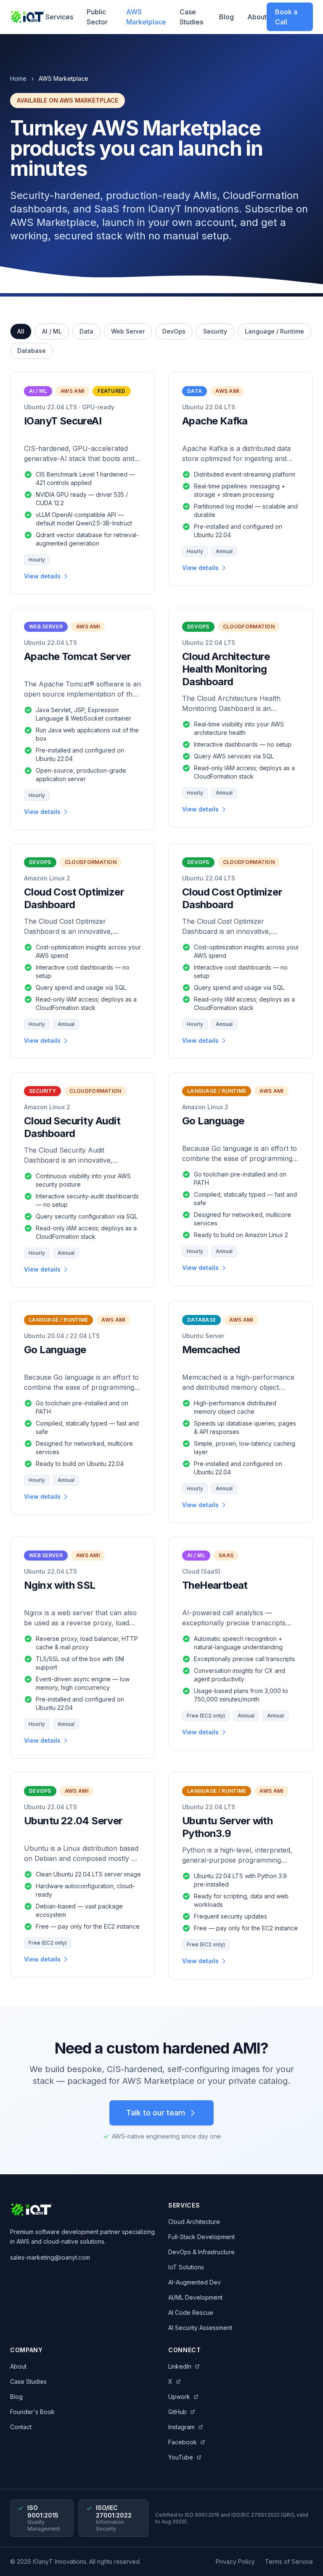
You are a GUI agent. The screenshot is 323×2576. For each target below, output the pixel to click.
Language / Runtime (274, 331)
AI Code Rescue (191, 2312)
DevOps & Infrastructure (201, 2252)
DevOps (174, 331)
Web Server (128, 331)
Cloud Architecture (194, 2222)
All (21, 331)
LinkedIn (180, 2366)
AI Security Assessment (200, 2328)
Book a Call (286, 17)
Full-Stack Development (201, 2237)
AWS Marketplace (146, 17)
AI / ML (52, 331)
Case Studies (191, 17)
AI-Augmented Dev (195, 2282)
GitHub (177, 2412)
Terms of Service (289, 2561)
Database (32, 351)
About (257, 17)
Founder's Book (32, 2412)
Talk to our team (156, 2113)
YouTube (181, 2457)
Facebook (183, 2442)
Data (86, 331)
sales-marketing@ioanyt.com (50, 2257)
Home (18, 78)
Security (215, 331)
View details (42, 576)
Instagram (181, 2427)
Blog (226, 17)
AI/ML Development (195, 2297)
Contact (21, 2427)
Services (59, 17)
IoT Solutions (186, 2267)
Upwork (179, 2397)
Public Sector (97, 17)
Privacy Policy (235, 2561)
